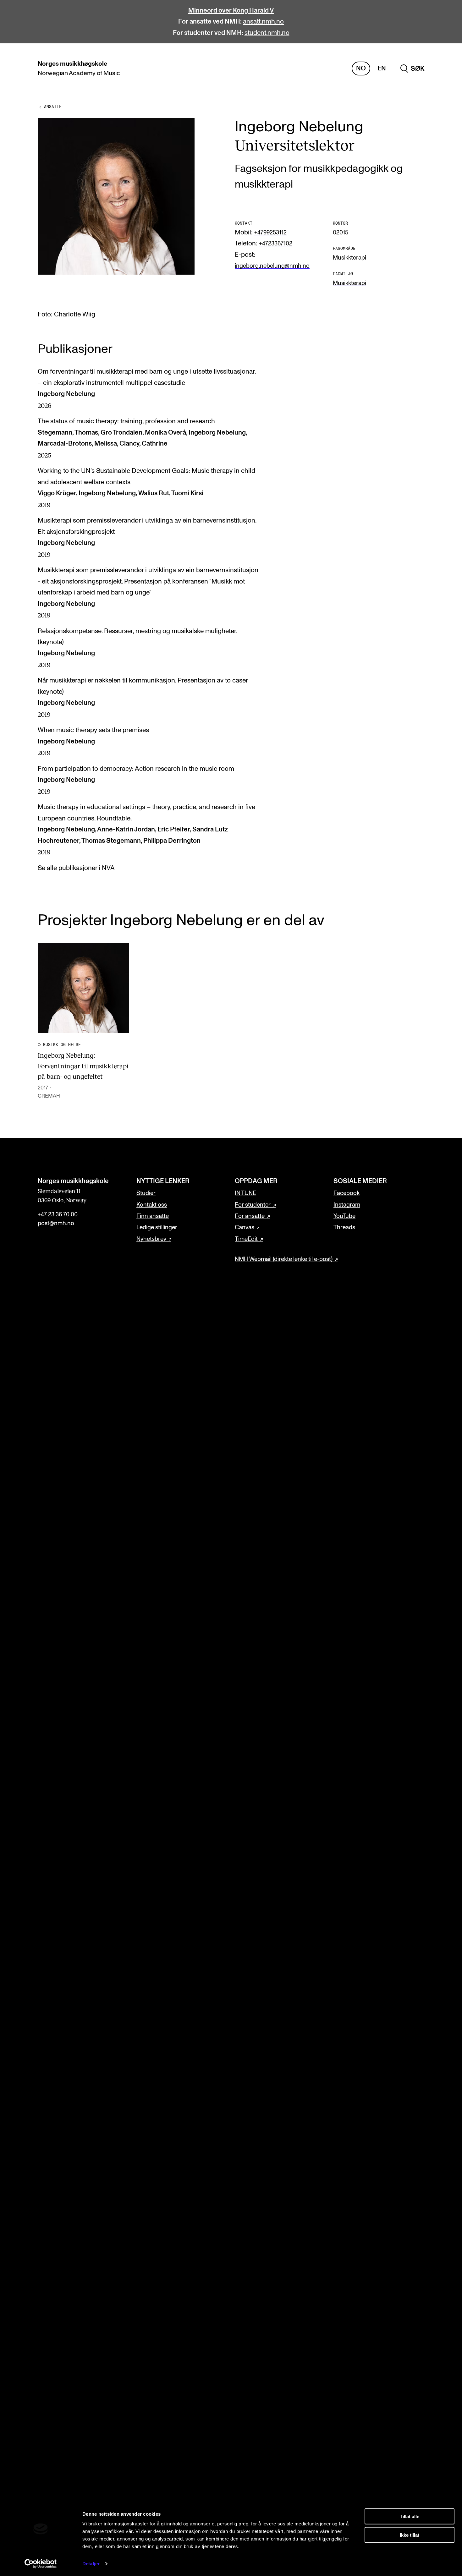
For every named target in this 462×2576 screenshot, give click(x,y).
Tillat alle (410, 2516)
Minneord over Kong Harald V (231, 11)
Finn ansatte (153, 1216)
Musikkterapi (349, 283)
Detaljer (91, 2564)
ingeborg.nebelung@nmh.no (272, 266)
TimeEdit (246, 1239)
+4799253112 (270, 233)
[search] (412, 69)
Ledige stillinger (157, 1228)
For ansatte (250, 1216)
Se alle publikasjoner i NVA (76, 868)
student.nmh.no (267, 33)
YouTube (344, 1216)
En (382, 68)
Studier (146, 1193)
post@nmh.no (56, 1223)
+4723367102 (276, 244)
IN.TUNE (245, 1193)
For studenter (253, 1205)
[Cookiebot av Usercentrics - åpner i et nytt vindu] (41, 2564)
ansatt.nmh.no (263, 22)
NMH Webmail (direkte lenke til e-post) (284, 1259)
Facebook (346, 1193)
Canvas (245, 1228)
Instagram (347, 1205)
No (361, 68)
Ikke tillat (410, 2535)
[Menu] (439, 69)
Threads (344, 1228)
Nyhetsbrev (151, 1239)
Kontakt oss (152, 1205)
